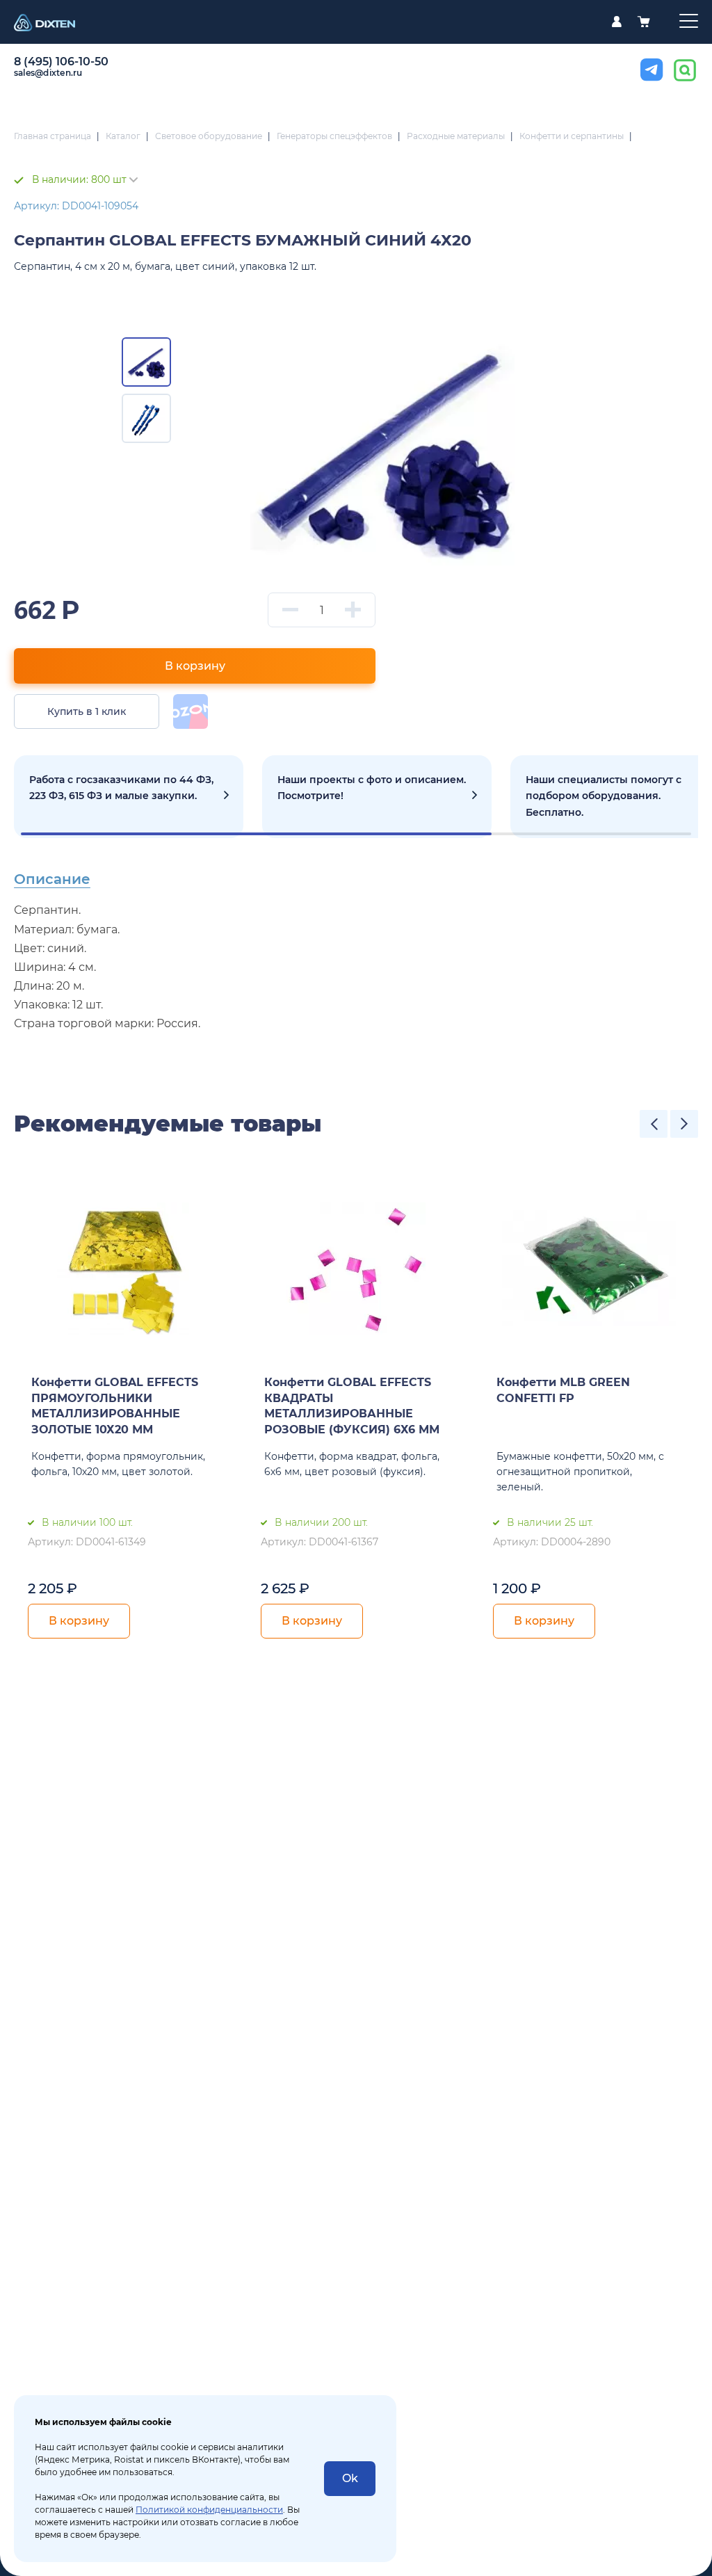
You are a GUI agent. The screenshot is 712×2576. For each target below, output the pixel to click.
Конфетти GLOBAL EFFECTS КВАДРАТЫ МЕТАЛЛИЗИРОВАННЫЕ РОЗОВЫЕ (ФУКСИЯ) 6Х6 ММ (352, 1406)
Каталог (123, 136)
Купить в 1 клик (87, 711)
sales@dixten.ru (48, 73)
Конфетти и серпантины (572, 136)
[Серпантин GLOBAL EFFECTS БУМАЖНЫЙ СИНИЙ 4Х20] (383, 446)
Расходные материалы (456, 136)
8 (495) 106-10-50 (61, 62)
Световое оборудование (209, 136)
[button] (654, 1124)
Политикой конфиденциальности (209, 2510)
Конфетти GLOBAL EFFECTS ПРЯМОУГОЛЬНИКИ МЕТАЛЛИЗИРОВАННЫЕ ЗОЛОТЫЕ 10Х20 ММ (115, 1406)
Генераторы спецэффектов (334, 136)
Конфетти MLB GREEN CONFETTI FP (563, 1390)
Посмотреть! (377, 797)
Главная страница (52, 136)
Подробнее (129, 797)
